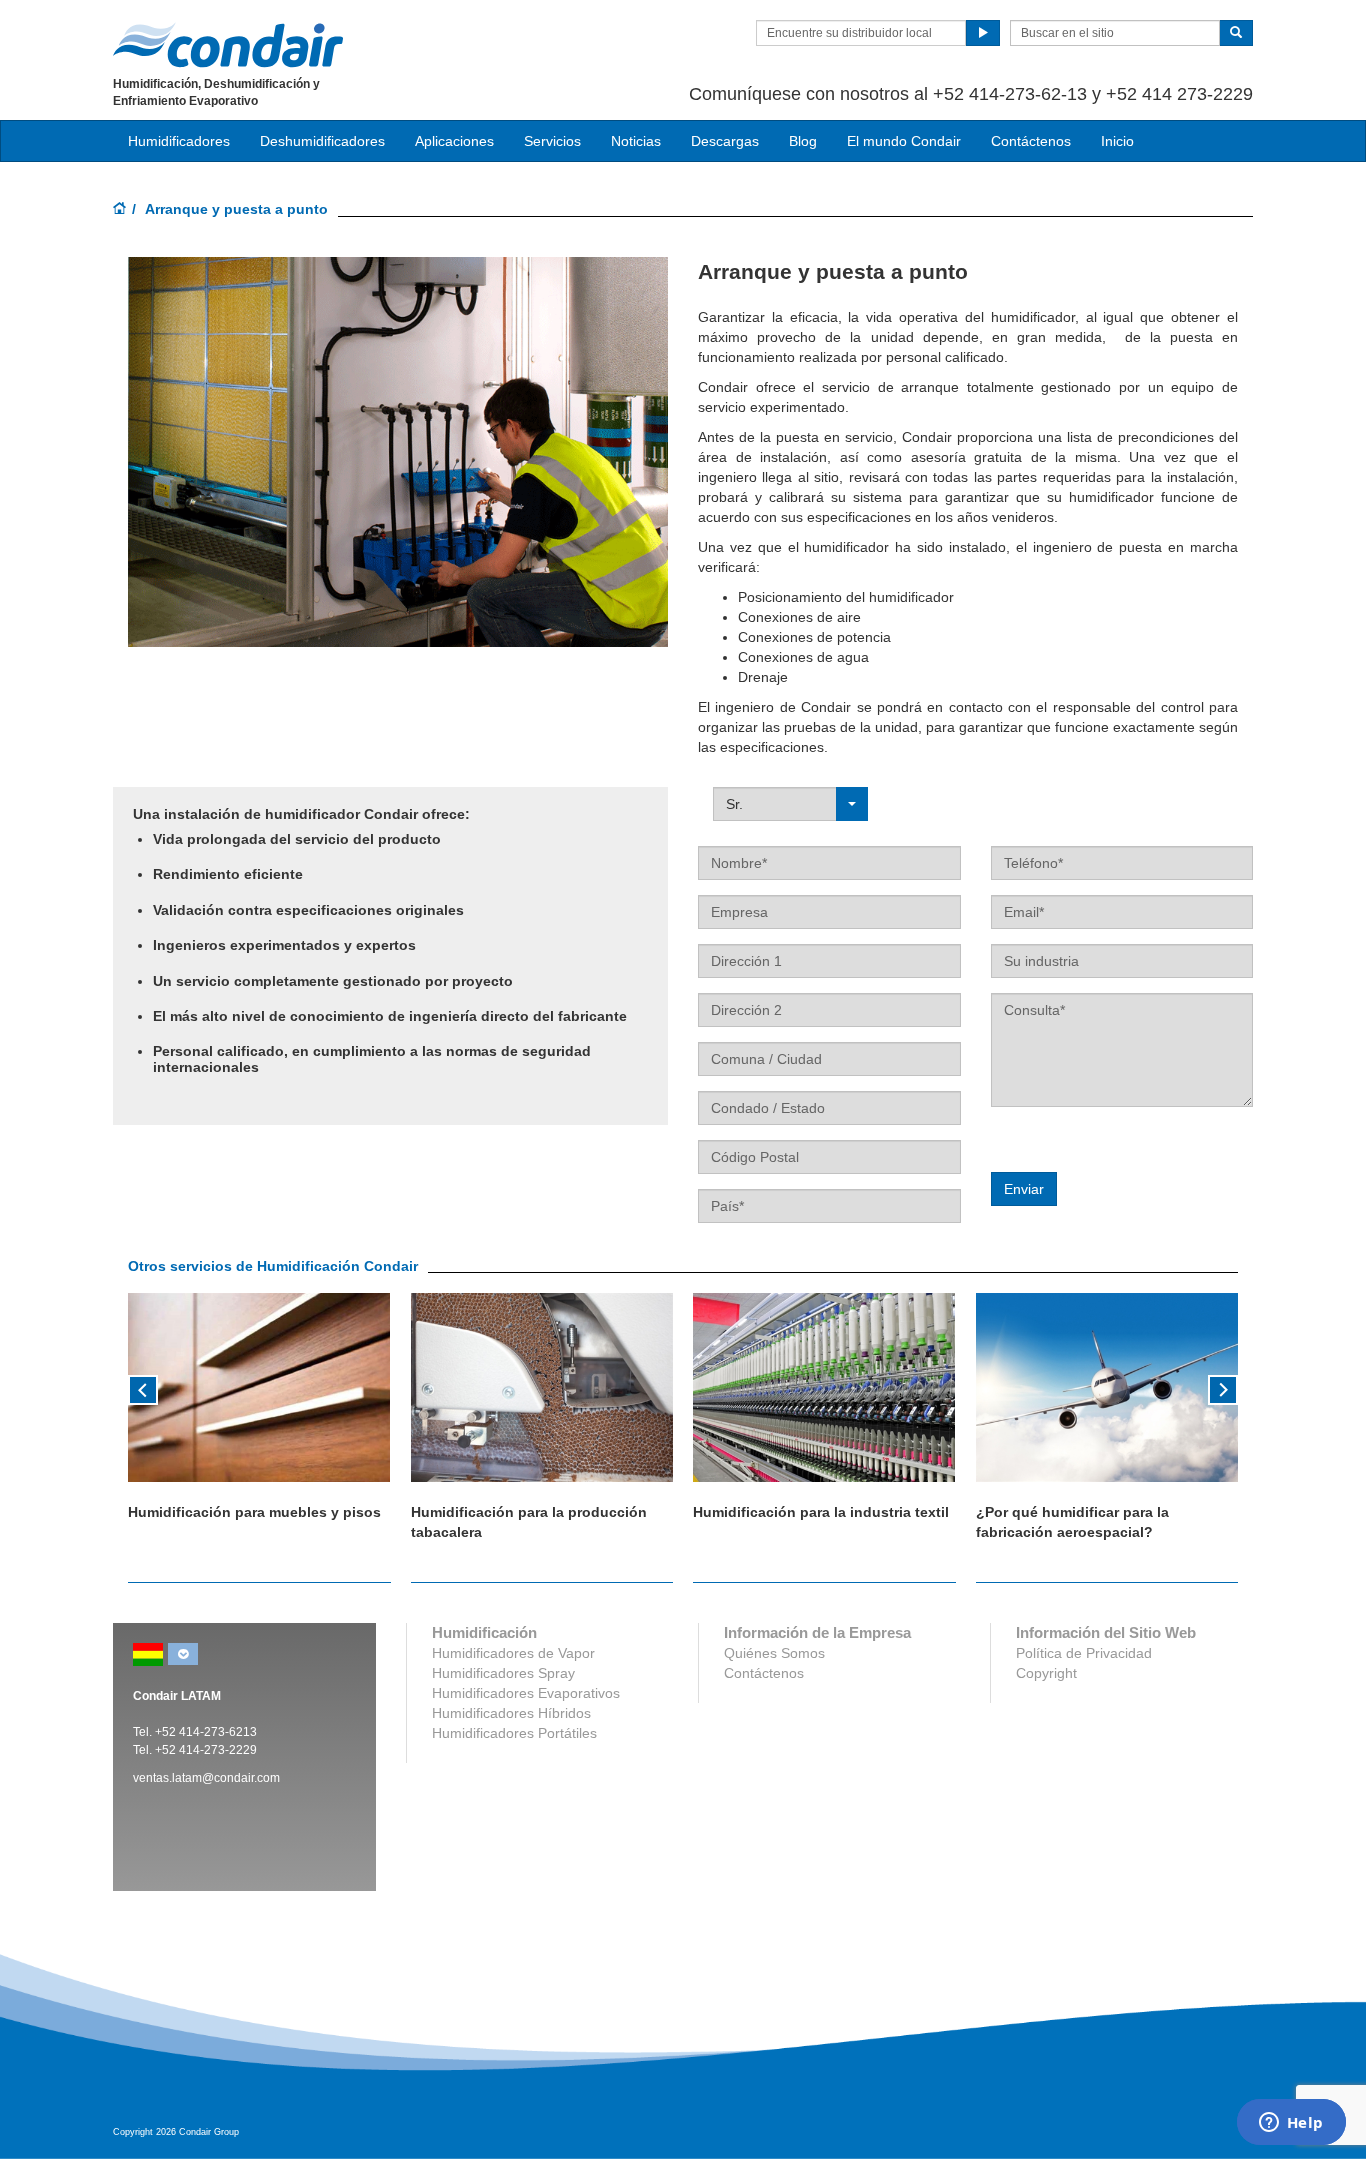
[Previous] (143, 1388)
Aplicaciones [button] (454, 141)
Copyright (1046, 1673)
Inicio (1117, 141)
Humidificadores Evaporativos (526, 1693)
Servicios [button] (552, 141)
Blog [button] (803, 141)
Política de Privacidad (1084, 1653)
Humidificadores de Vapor (513, 1653)
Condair (228, 45)
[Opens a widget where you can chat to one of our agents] (1291, 2124)
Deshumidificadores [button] (322, 141)
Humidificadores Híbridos (511, 1713)
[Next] (1223, 1388)
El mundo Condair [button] (904, 141)
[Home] (120, 210)
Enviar (1024, 1189)
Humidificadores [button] (179, 141)
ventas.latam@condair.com (206, 1778)
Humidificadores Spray (503, 1673)
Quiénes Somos (774, 1653)
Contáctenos (1031, 141)
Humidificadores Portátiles (514, 1733)
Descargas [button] (725, 141)
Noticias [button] (636, 141)
